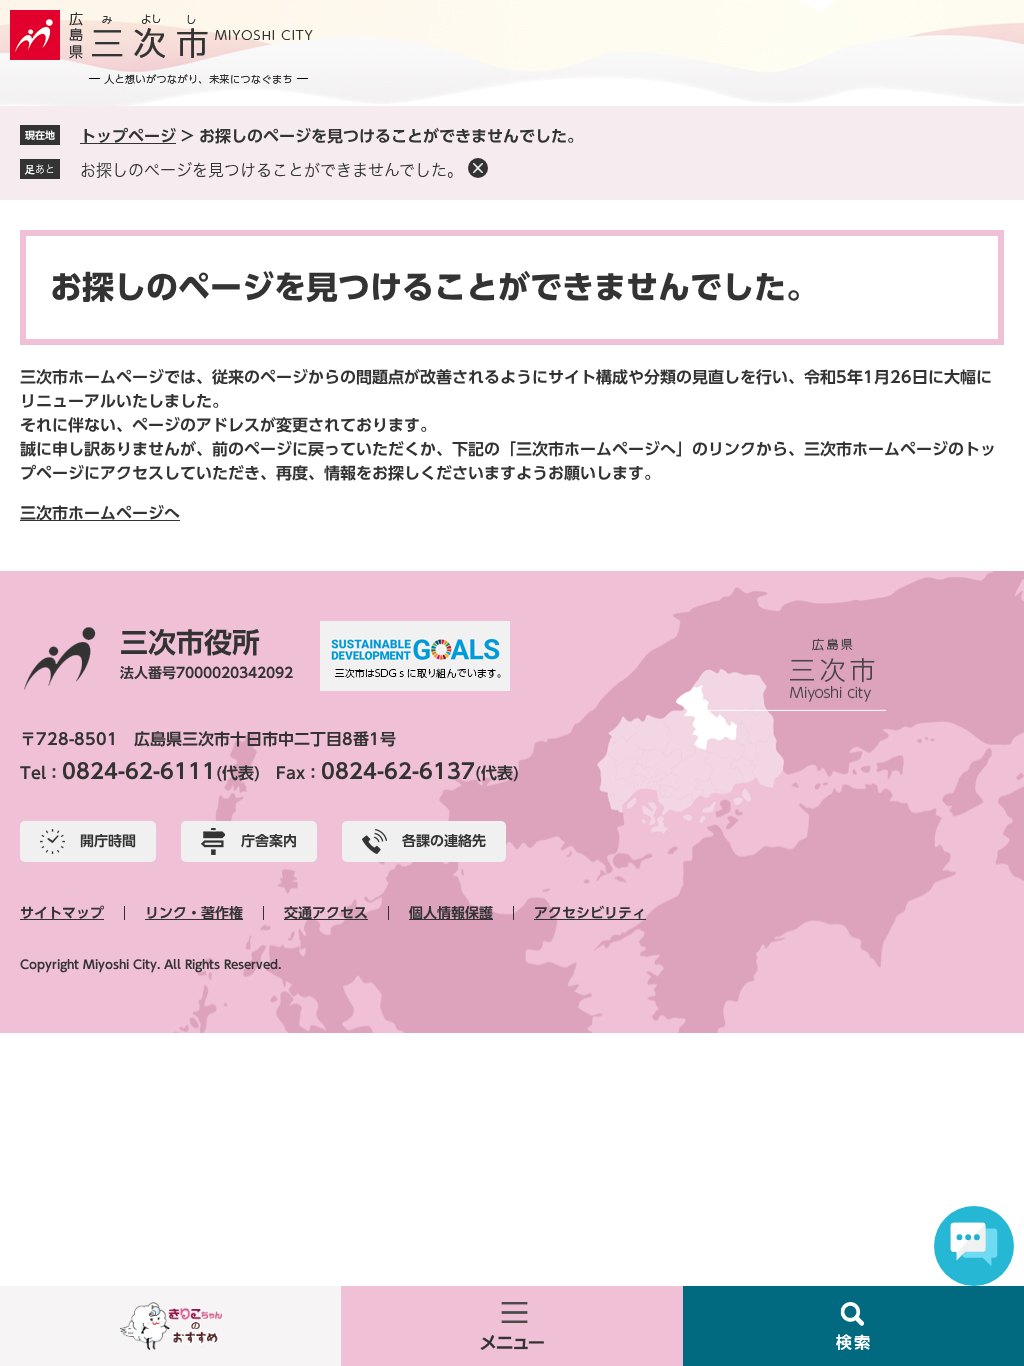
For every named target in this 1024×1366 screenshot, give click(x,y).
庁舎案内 (269, 841)
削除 (478, 168)
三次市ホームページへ (100, 513)
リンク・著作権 (194, 913)
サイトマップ (62, 913)
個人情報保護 (451, 913)
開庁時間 (108, 841)
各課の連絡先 (444, 841)
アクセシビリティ (590, 913)
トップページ (128, 136)
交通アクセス (326, 913)
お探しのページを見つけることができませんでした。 (271, 170)
